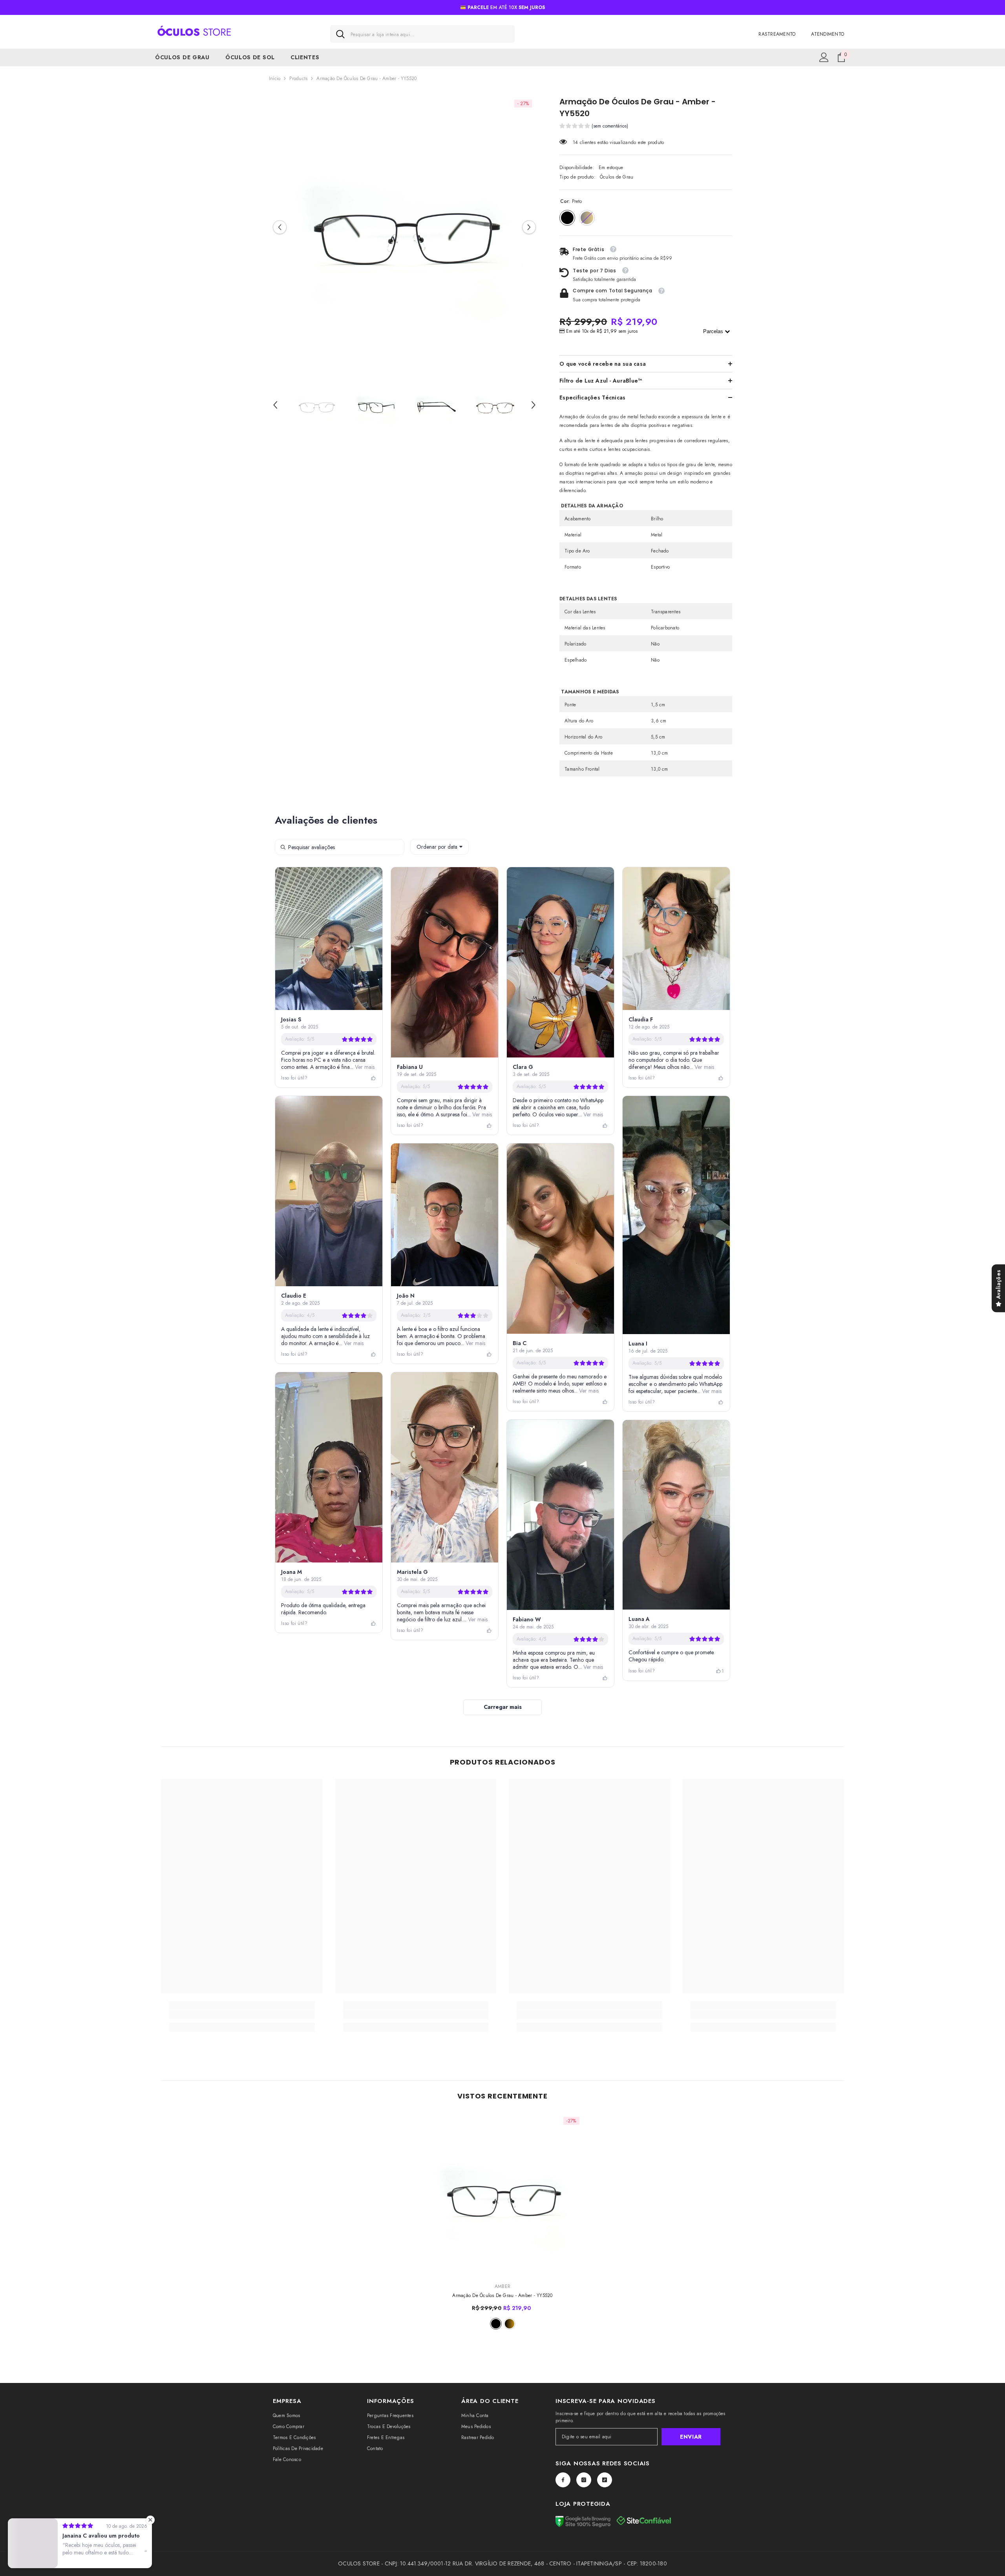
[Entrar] (824, 57)
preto (496, 2324)
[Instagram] (584, 2480)
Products (298, 78)
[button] (280, 227)
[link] (242, 2014)
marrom (510, 2324)
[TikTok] (605, 2480)
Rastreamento (777, 34)
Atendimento (828, 34)
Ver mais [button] (364, 1067)
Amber (502, 2286)
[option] (405, 227)
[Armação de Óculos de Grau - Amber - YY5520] (503, 2194)
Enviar (691, 2437)
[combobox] (430, 34)
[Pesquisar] (422, 34)
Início (275, 78)
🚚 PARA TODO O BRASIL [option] (502, 7)
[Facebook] (563, 2480)
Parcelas (714, 331)
